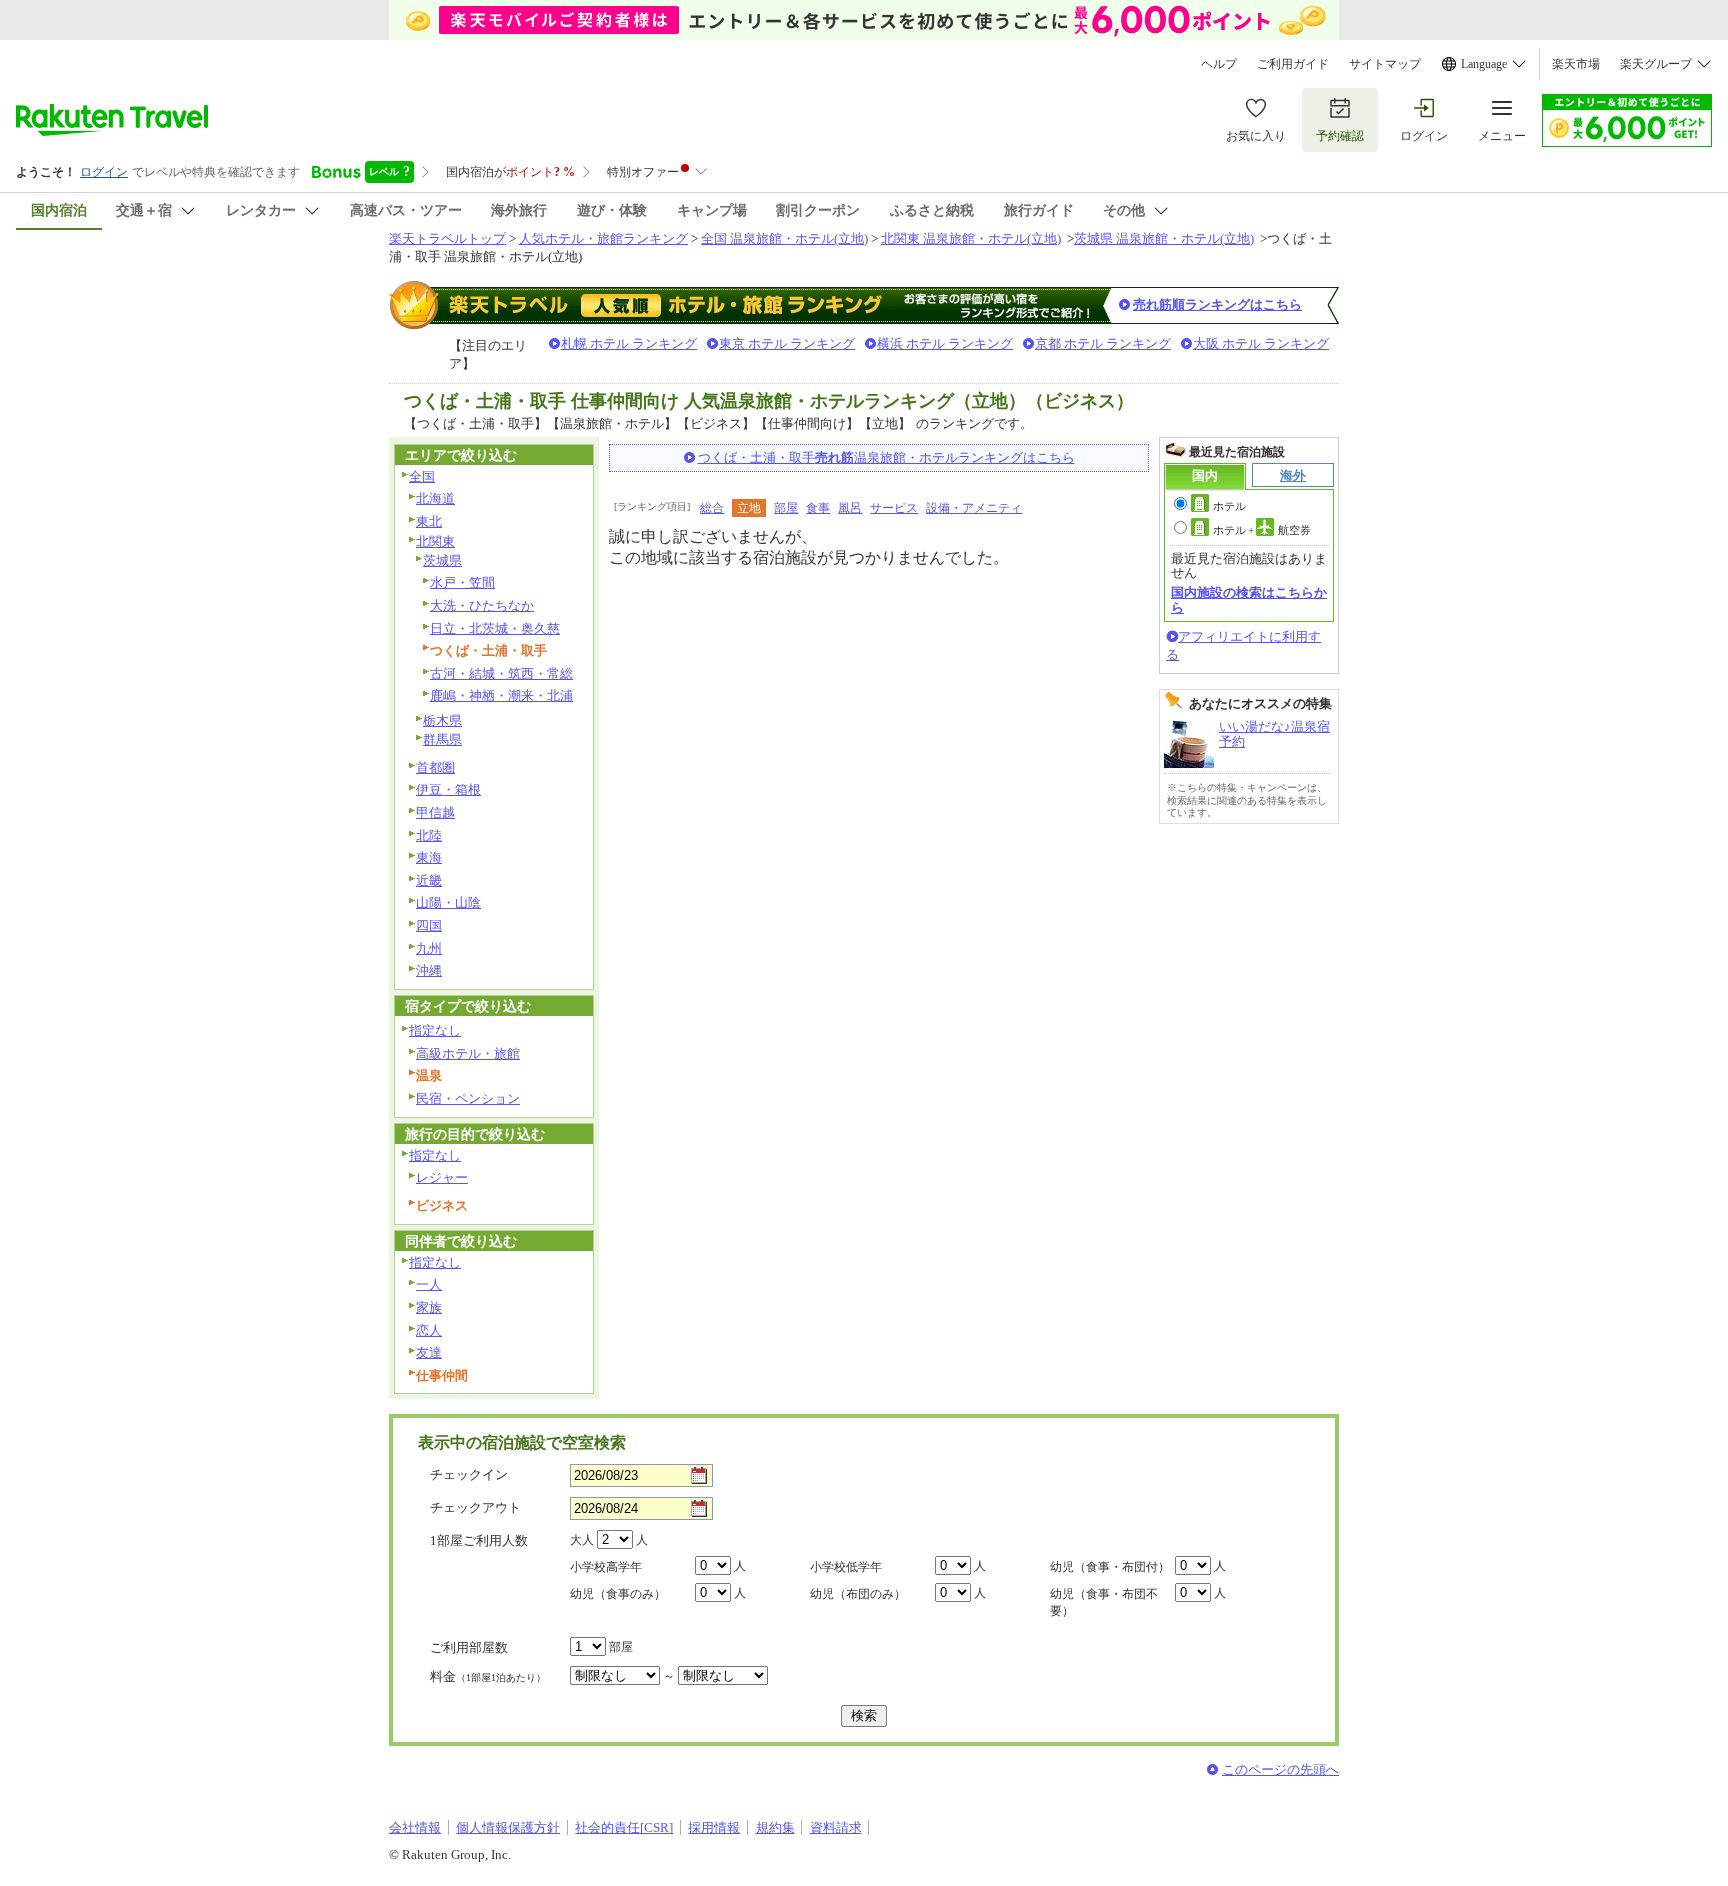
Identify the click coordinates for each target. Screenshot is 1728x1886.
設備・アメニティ (974, 508)
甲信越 (435, 812)
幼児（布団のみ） (858, 1594)
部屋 (786, 508)
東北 (429, 521)
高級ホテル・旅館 (468, 1053)
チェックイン (469, 1474)
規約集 (775, 1827)
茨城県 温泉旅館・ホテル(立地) (1164, 238)
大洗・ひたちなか (482, 605)
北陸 (429, 835)
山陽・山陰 (448, 902)
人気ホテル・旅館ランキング (603, 238)
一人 (429, 1284)
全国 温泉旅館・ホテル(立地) (784, 238)
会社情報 (415, 1827)
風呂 (850, 508)
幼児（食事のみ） (618, 1594)
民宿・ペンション (468, 1098)
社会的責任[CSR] (624, 1827)
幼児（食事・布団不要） (1104, 1602)
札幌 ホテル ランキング (629, 343)
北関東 (435, 541)
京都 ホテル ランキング (1103, 343)
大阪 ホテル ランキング (1261, 343)
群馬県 (442, 739)
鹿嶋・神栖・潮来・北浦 (501, 695)
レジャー (442, 1177)
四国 (429, 925)
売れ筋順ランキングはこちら (1217, 304)
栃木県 (442, 720)
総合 (712, 508)
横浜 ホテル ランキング (945, 343)
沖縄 (429, 970)
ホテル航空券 (1262, 530)
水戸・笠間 (462, 582)
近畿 (429, 880)
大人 (582, 1540)
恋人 (429, 1330)
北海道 (435, 498)
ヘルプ (1219, 64)
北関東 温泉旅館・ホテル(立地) (971, 238)
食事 (818, 508)
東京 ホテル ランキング (787, 343)
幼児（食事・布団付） (1110, 1567)
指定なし (435, 1030)
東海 (429, 857)
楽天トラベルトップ (447, 238)
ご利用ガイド (1293, 64)
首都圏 (435, 767)
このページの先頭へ (1280, 1769)
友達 (429, 1352)
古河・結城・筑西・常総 (501, 673)
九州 (429, 948)
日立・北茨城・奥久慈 (495, 628)
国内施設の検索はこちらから (1249, 599)
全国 (422, 476)
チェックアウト (475, 1507)
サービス (894, 508)
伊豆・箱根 (448, 789)
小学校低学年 (846, 1567)
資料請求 (836, 1827)
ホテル (1229, 506)
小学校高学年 (606, 1567)
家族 (429, 1307)
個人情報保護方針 (508, 1827)
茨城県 (442, 560)
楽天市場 (1576, 64)
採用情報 (714, 1827)
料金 (488, 1676)
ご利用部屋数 (469, 1647)
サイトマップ (1385, 64)
